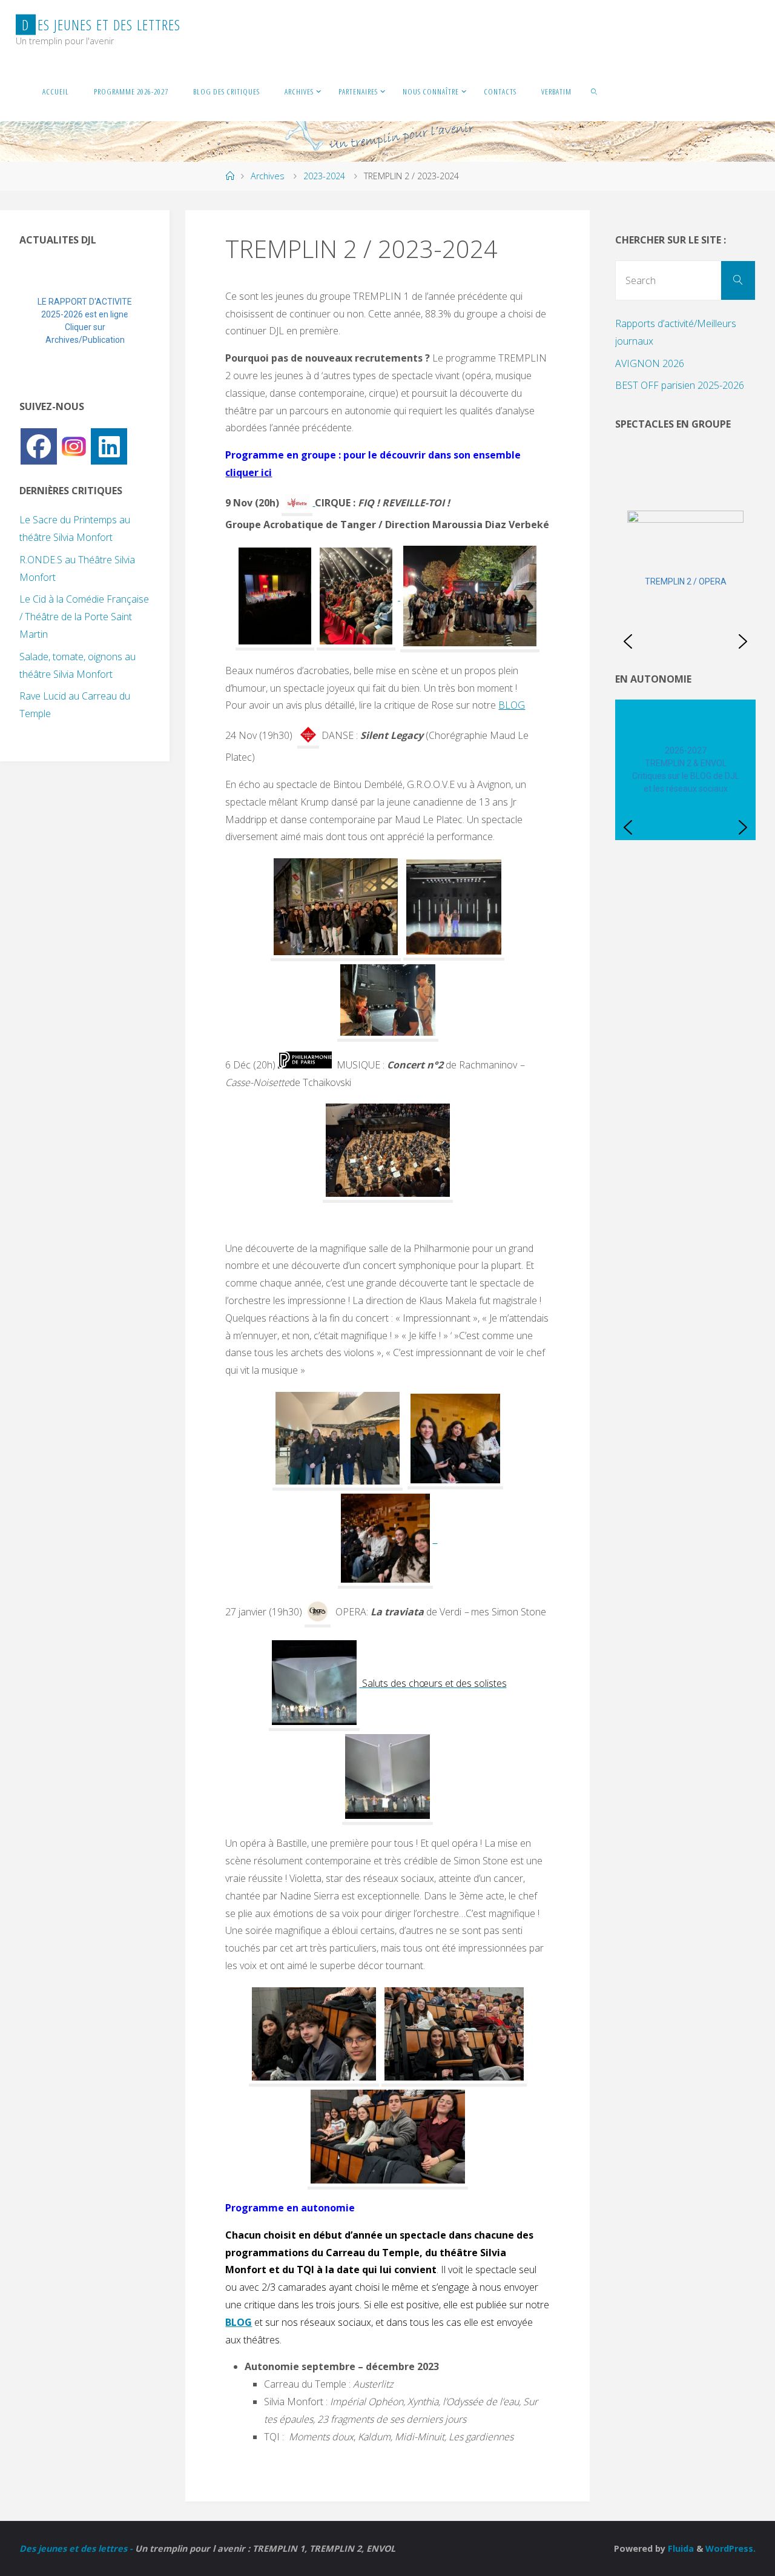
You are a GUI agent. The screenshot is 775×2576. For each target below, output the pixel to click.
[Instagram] (74, 445)
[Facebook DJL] (39, 446)
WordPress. (730, 2548)
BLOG (512, 705)
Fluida (680, 2548)
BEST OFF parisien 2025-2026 (680, 385)
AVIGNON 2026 (650, 363)
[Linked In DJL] (109, 446)
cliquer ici (249, 472)
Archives (268, 176)
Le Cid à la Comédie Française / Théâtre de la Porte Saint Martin (84, 617)
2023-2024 (324, 176)
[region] (85, 321)
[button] (38, 321)
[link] (594, 91)
